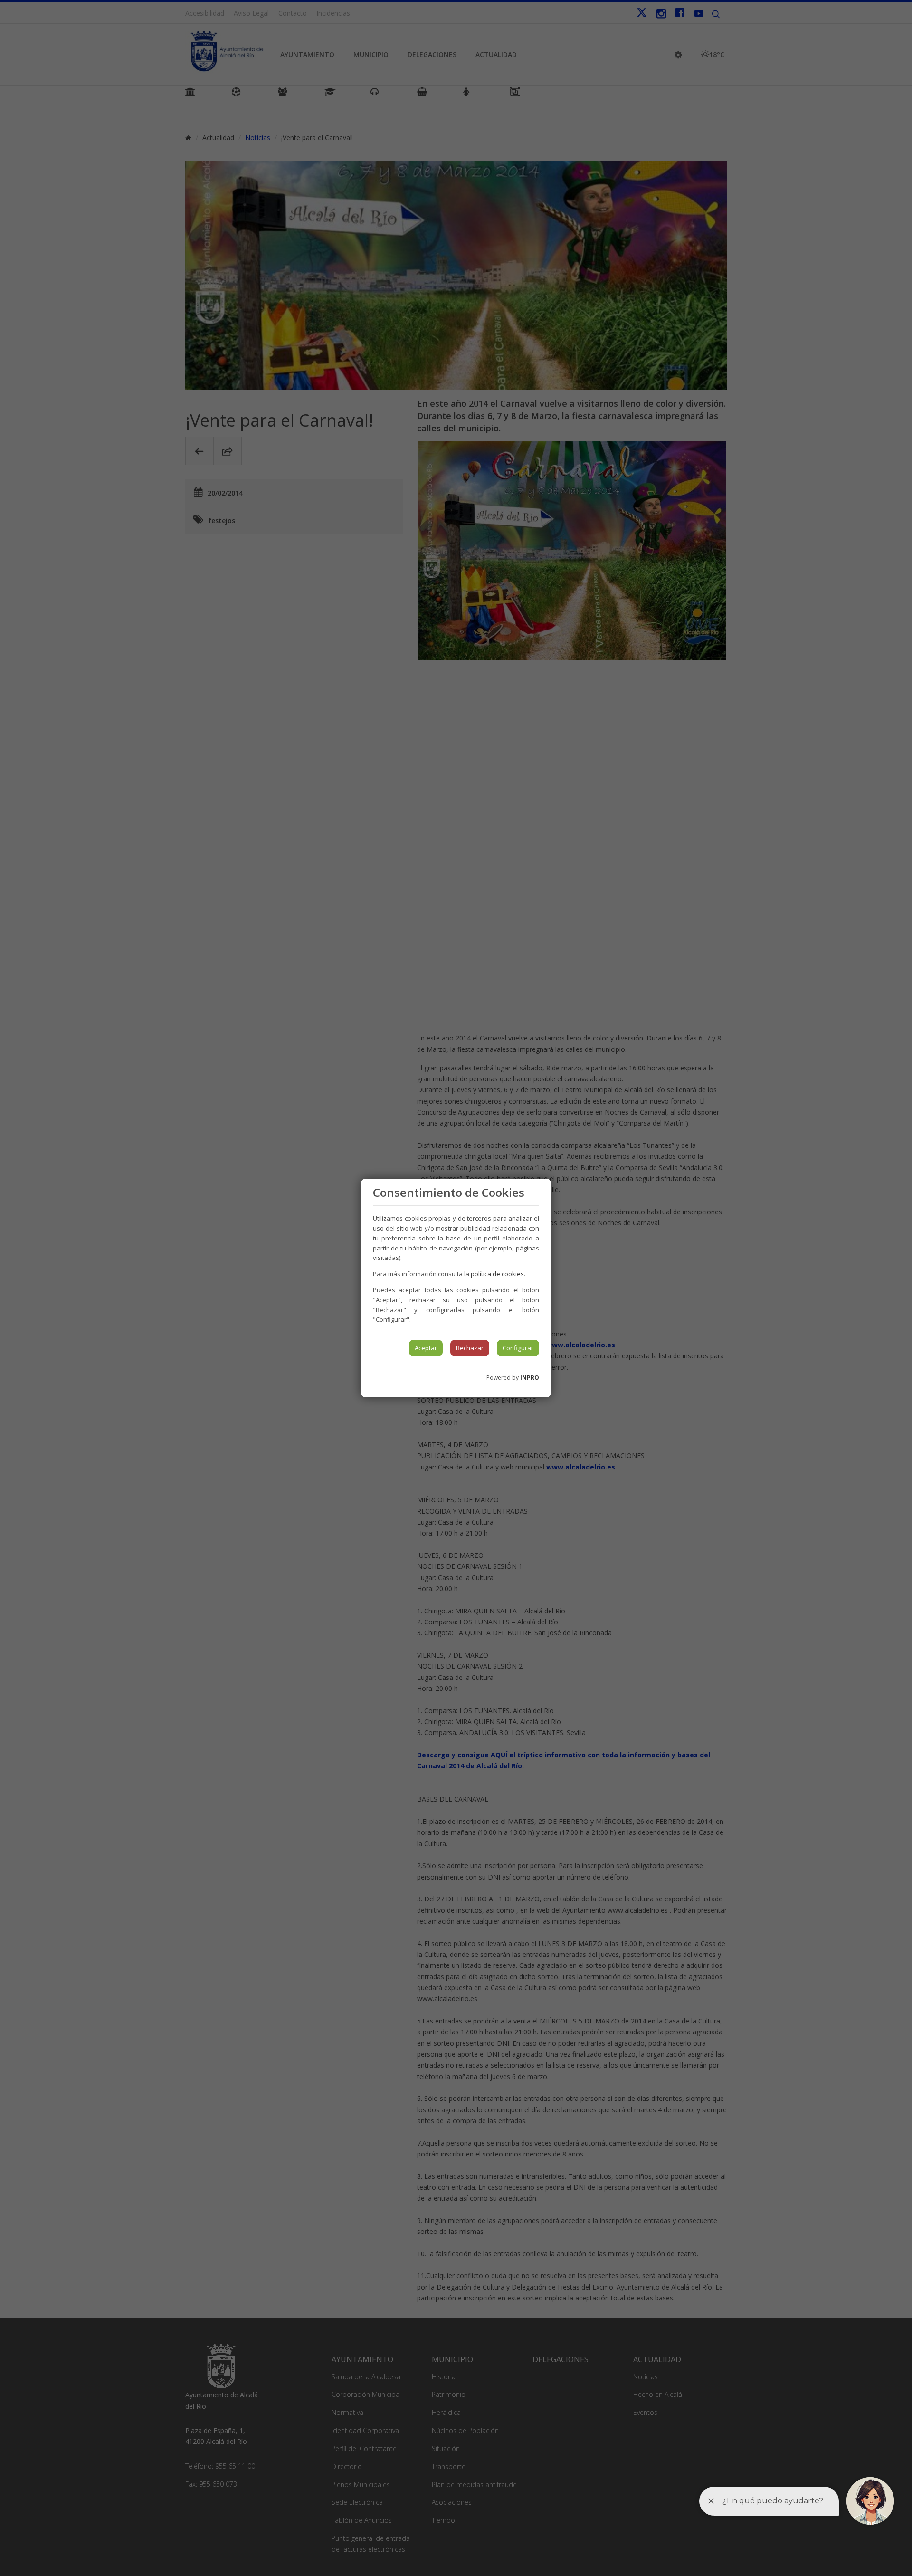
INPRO (530, 1378)
